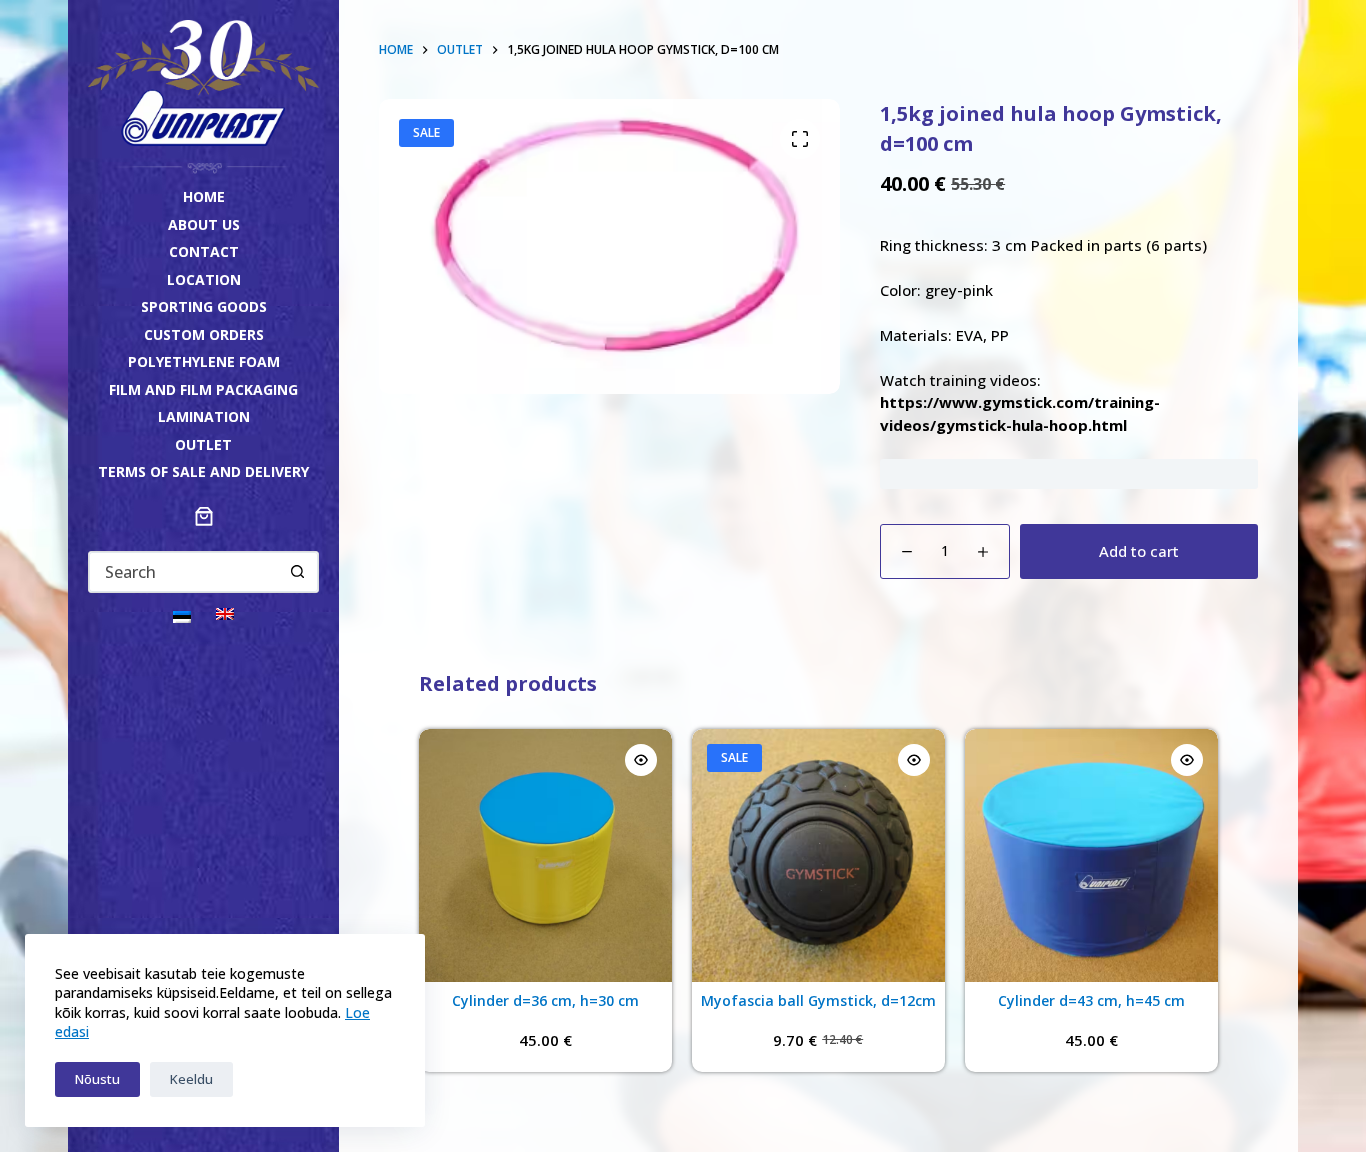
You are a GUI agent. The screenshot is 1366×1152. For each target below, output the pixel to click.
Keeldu (191, 1079)
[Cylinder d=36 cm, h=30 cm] (545, 855)
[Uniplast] (203, 81)
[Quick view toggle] (641, 760)
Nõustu (97, 1079)
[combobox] (184, 572)
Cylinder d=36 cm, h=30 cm (545, 1000)
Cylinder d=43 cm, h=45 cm (1091, 1000)
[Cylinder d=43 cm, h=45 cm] (1091, 855)
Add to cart (1139, 551)
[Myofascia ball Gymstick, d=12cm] (818, 855)
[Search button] (298, 572)
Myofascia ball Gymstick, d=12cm (818, 1000)
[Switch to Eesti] (182, 615)
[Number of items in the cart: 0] (204, 516)
